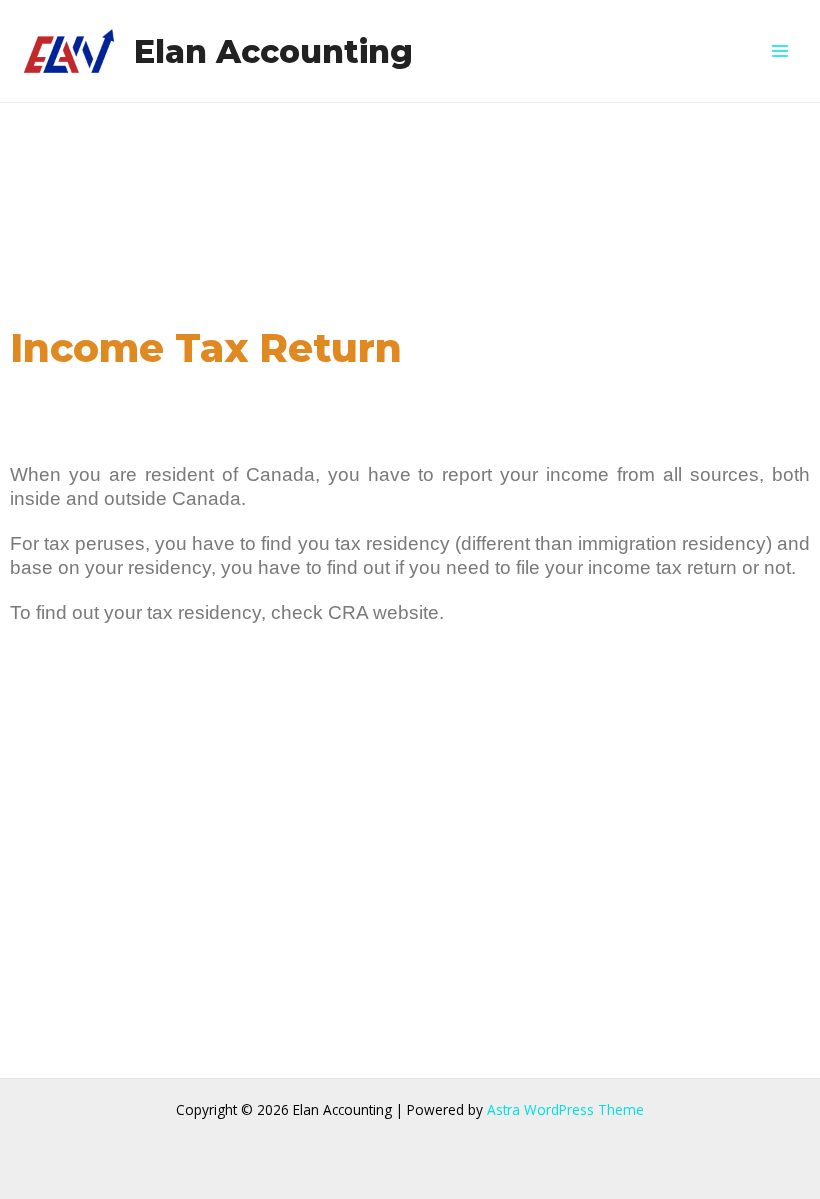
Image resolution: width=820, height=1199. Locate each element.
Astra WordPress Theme (565, 1109)
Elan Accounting (273, 51)
